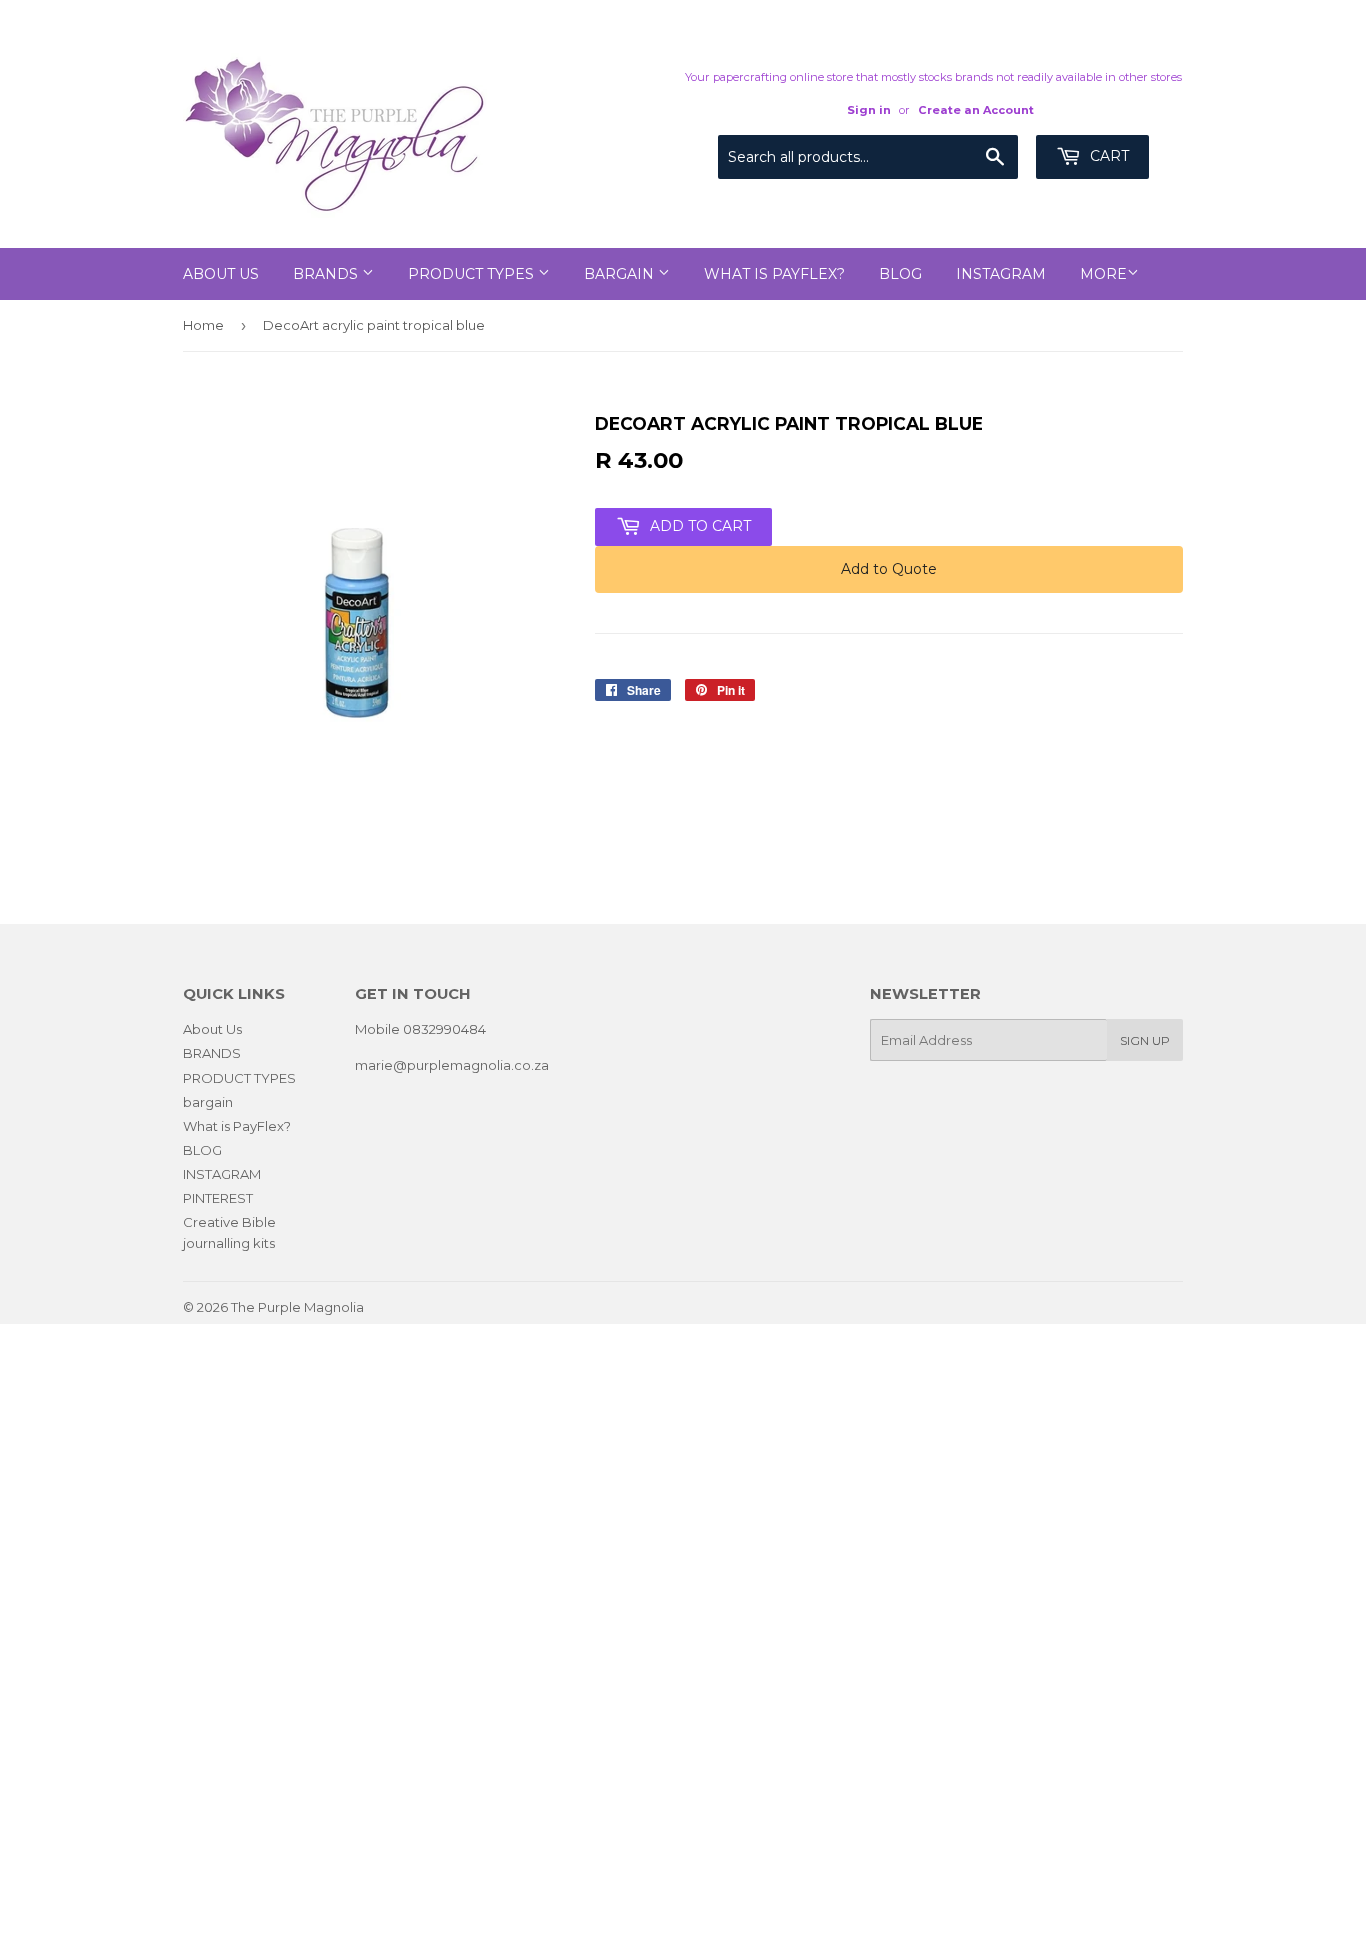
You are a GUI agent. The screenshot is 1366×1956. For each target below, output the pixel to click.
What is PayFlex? (774, 274)
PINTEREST (218, 1198)
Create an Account (976, 110)
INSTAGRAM (1001, 274)
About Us (221, 274)
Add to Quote (889, 569)
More (1103, 274)
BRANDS (327, 274)
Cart (1107, 156)
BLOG (900, 274)
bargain (621, 274)
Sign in (869, 110)
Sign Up (1145, 1040)
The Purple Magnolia (297, 1307)
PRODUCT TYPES (473, 274)
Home (203, 325)
